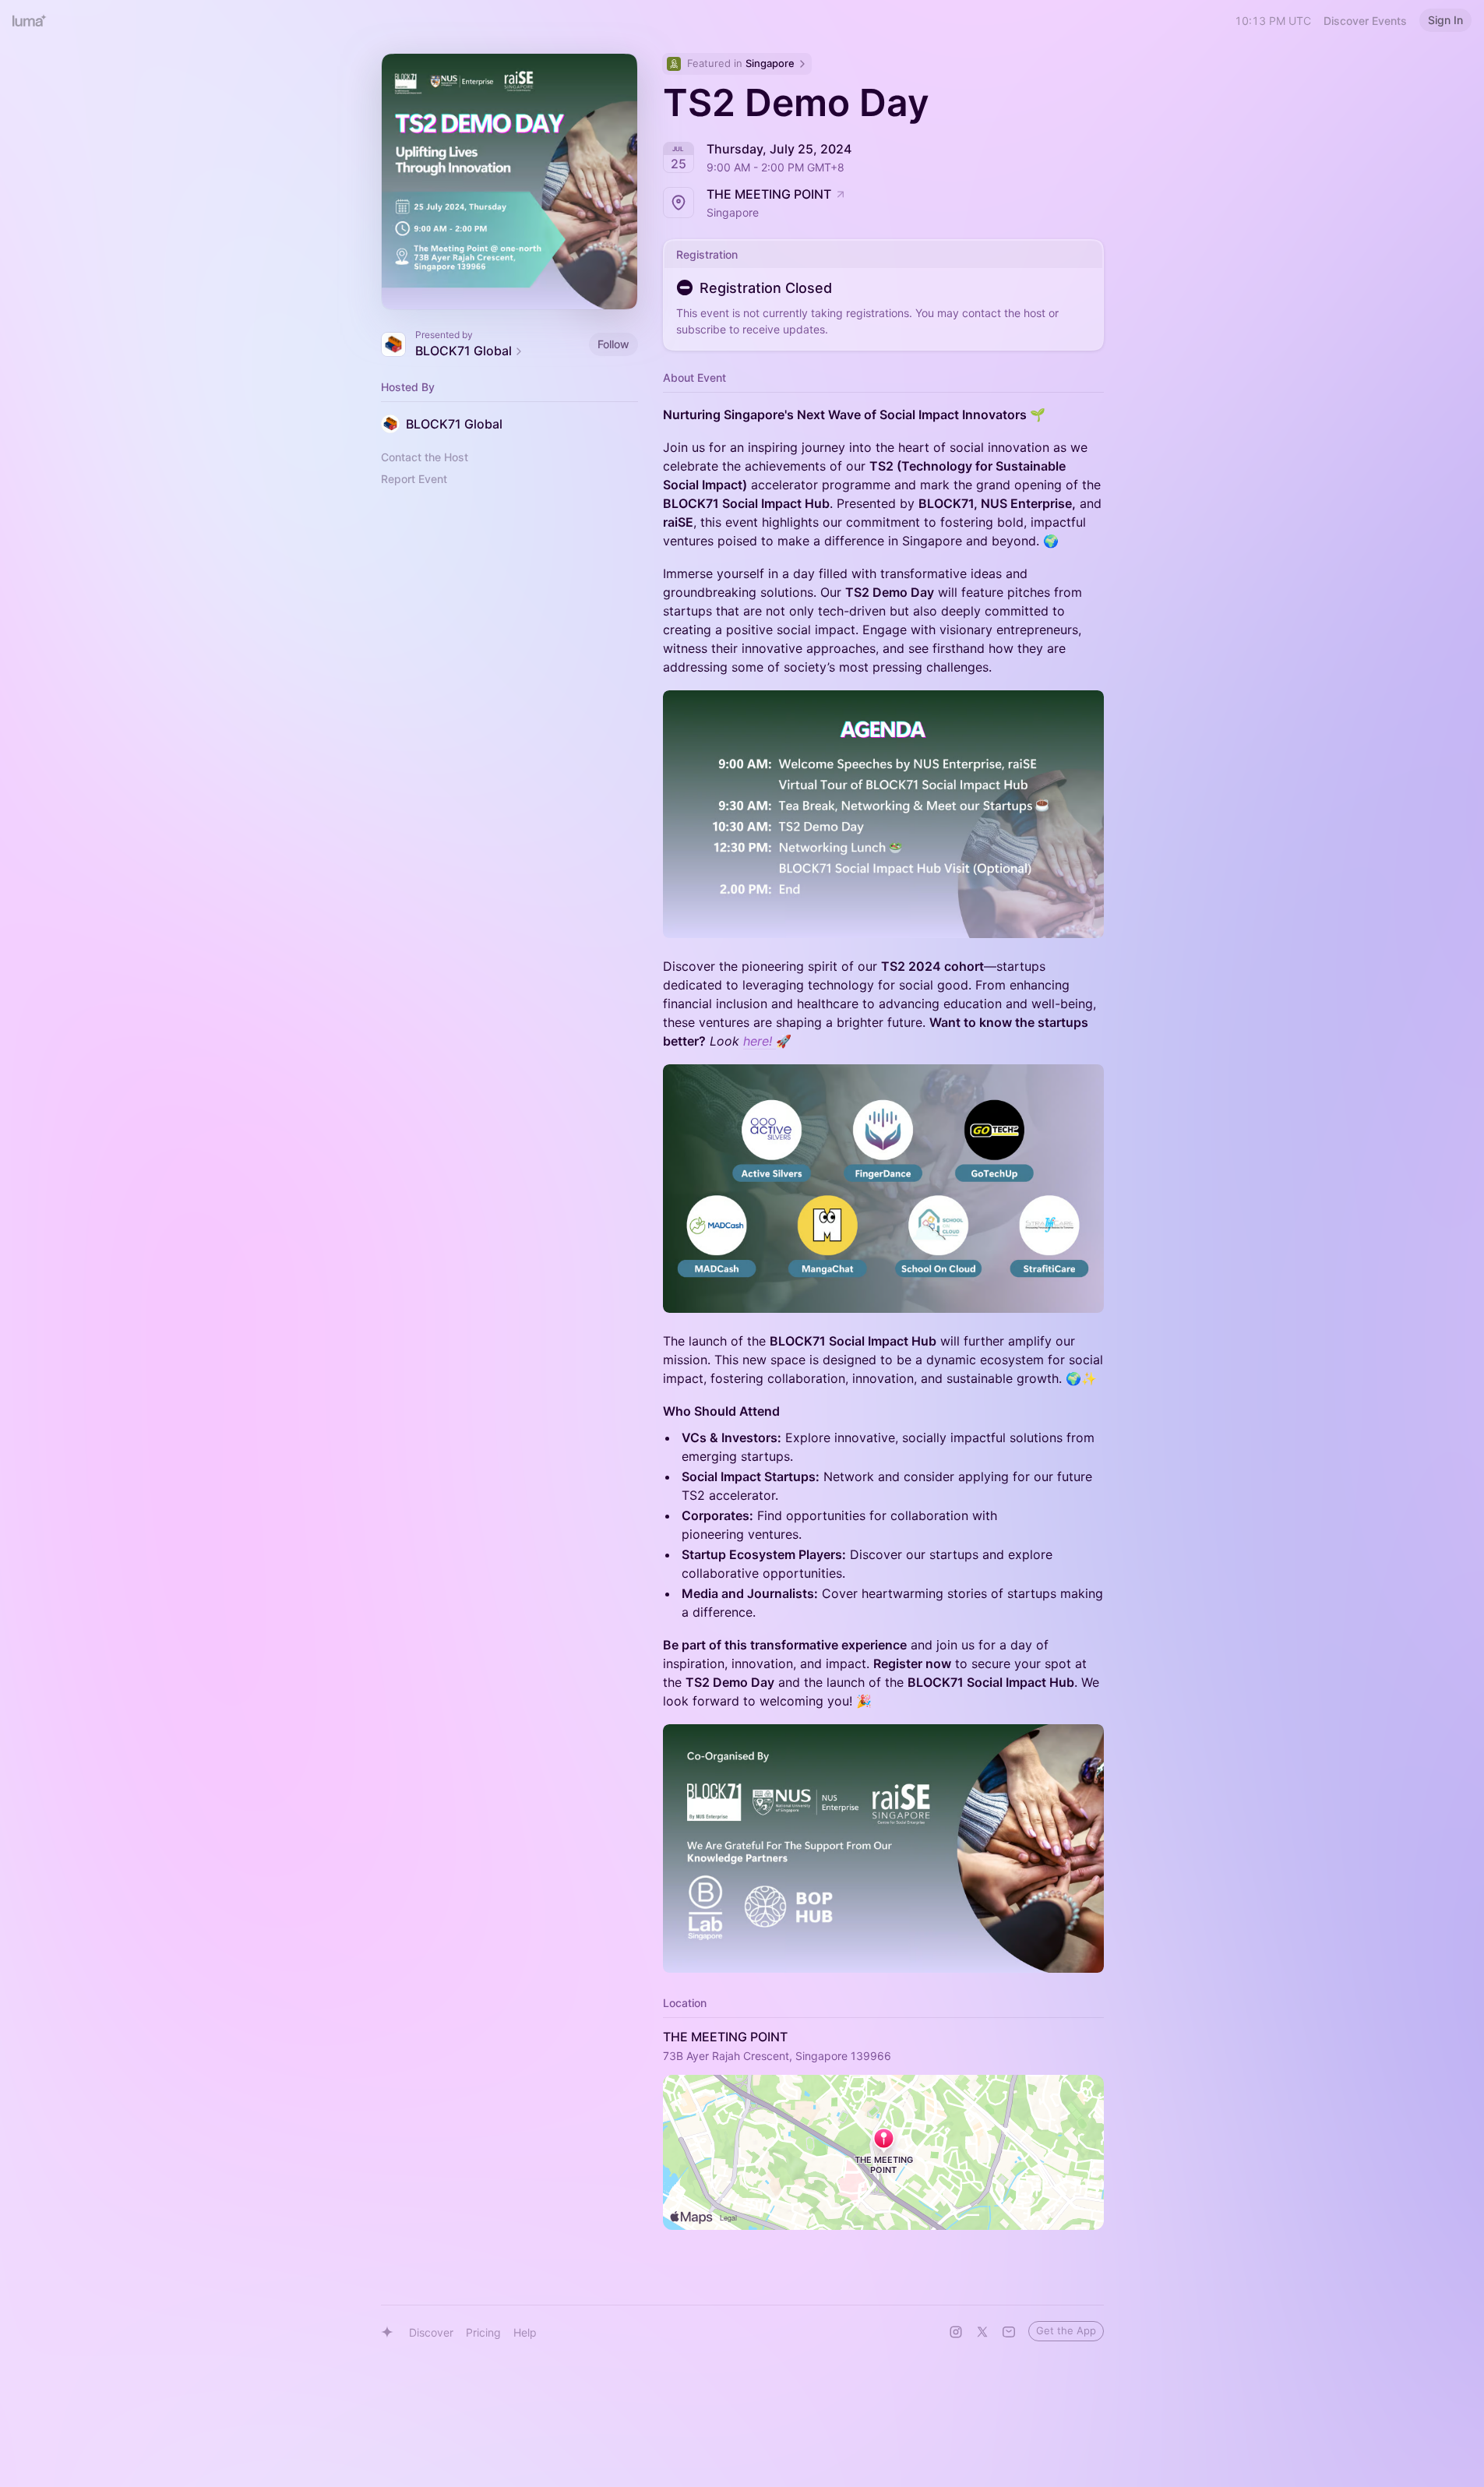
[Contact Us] (1009, 2332)
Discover (431, 2332)
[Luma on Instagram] (956, 2332)
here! (760, 1041)
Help (525, 2332)
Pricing (483, 2332)
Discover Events (1365, 21)
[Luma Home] (30, 20)
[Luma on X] (982, 2332)
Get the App (1066, 2330)
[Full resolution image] (883, 815)
